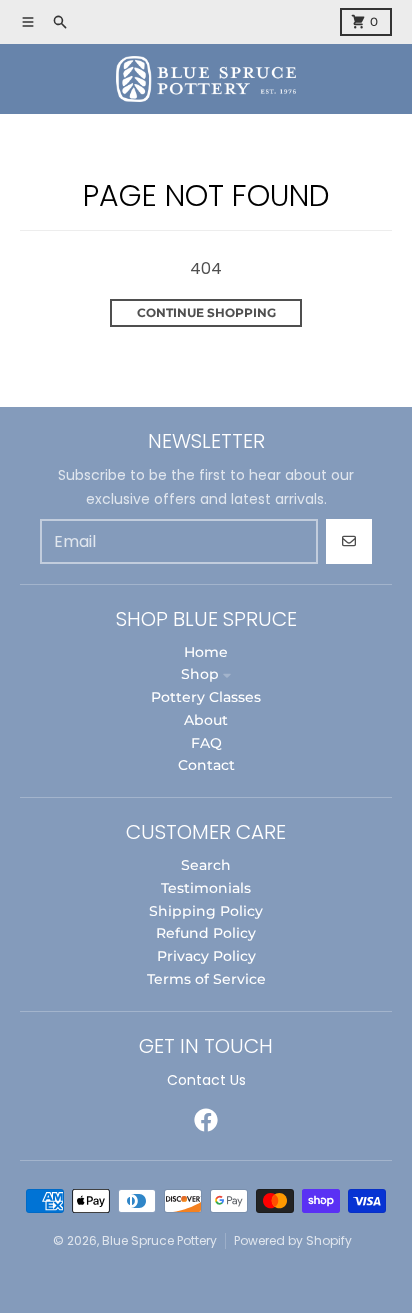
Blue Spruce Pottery (159, 1240)
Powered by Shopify (293, 1240)
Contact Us (206, 1080)
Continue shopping (206, 312)
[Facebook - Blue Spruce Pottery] (206, 1120)
